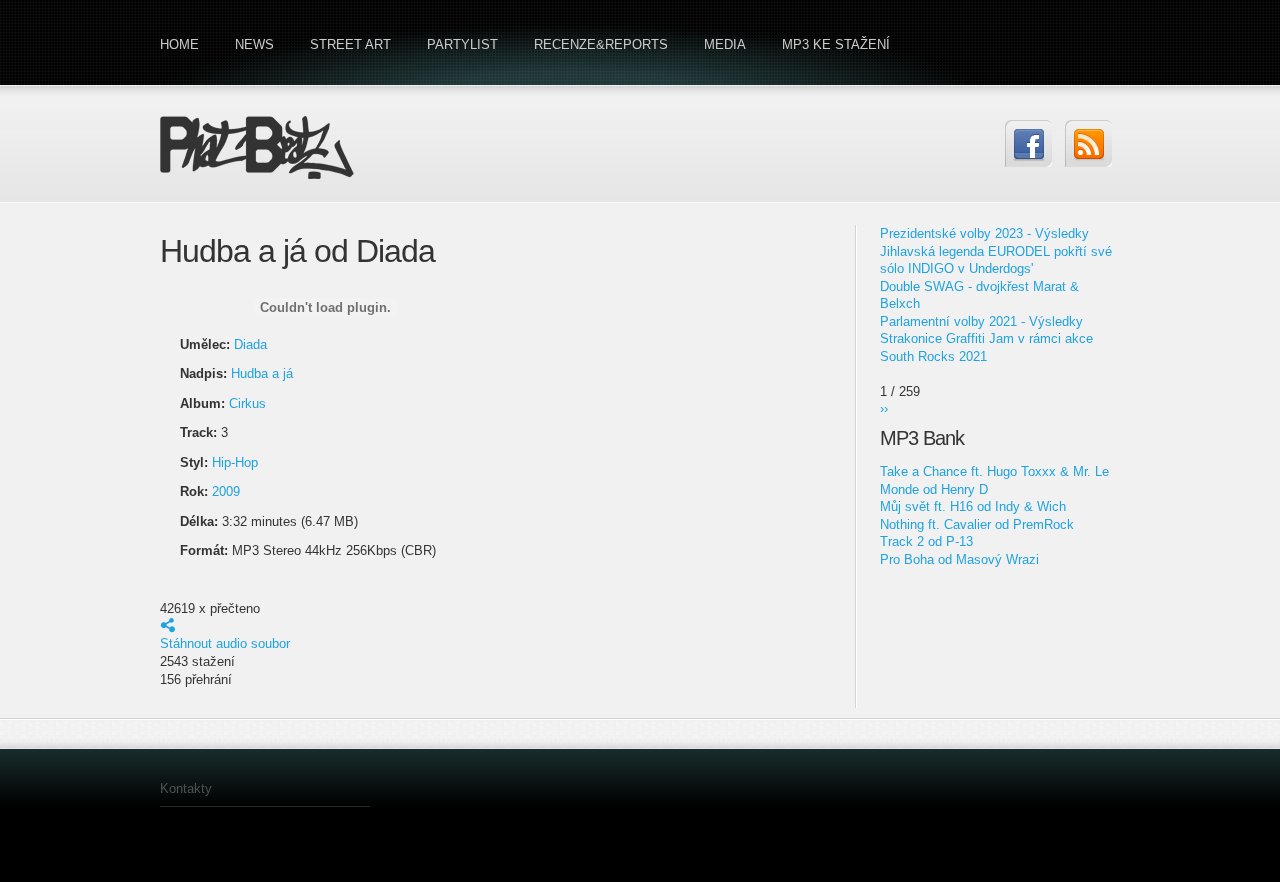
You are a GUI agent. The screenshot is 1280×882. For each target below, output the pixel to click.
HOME (179, 44)
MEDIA (725, 44)
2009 (226, 491)
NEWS (254, 44)
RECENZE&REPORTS (601, 44)
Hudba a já (262, 373)
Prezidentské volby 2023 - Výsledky (984, 233)
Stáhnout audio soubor (225, 643)
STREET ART (350, 44)
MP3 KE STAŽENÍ (836, 44)
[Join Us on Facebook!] (1028, 143)
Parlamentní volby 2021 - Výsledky (981, 321)
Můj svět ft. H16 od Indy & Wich (973, 506)
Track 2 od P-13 (926, 541)
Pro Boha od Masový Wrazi (959, 559)
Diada (250, 344)
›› (884, 408)
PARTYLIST (462, 44)
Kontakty (186, 788)
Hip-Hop (235, 462)
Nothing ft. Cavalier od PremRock (977, 524)
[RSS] (1088, 143)
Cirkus (247, 403)
